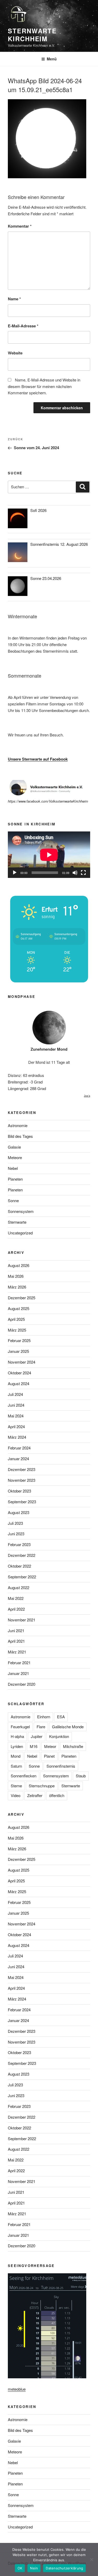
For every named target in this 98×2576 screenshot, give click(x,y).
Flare (41, 1727)
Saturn (16, 1766)
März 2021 (17, 1652)
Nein (34, 2568)
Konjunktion (59, 1736)
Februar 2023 (19, 1544)
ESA (61, 1717)
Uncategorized (20, 1233)
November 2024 (22, 1362)
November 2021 (22, 1620)
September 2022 (22, 1577)
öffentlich (57, 1795)
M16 (34, 1746)
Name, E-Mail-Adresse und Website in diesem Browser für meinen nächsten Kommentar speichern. (44, 386)
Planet (49, 1756)
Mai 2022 (16, 1598)
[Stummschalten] (75, 873)
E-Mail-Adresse (23, 326)
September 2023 (22, 1502)
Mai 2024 (16, 1416)
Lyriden (17, 1746)
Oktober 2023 (19, 1491)
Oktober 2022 (19, 1566)
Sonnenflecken (24, 1776)
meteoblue (17, 2389)
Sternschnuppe (42, 1786)
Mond (16, 1756)
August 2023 (19, 1512)
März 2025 (17, 1330)
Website (15, 353)
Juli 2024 (15, 1394)
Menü (52, 59)
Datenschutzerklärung (64, 2568)
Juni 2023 (16, 1534)
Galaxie (14, 1147)
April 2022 (16, 1609)
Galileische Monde (68, 1727)
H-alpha (17, 1736)
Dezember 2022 (22, 1555)
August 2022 (19, 1587)
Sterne (16, 1786)
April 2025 (16, 1319)
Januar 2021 (18, 1673)
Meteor (50, 1746)
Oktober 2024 (19, 1373)
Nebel (13, 1168)
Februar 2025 (19, 1340)
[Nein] (91, 2559)
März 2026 (17, 1287)
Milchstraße (73, 1746)
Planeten (15, 1179)
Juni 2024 (16, 1405)
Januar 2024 (18, 1459)
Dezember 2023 (22, 1469)
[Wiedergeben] (15, 873)
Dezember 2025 (22, 1298)
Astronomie (18, 1125)
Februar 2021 (19, 1663)
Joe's (87, 1096)
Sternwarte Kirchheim (32, 35)
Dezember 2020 (22, 1684)
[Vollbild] (83, 873)
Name (14, 299)
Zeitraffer (35, 1795)
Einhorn (44, 1717)
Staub (81, 1776)
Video (16, 1795)
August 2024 (19, 1383)
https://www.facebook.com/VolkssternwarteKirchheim (48, 801)
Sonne (13, 1200)
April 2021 (16, 1641)
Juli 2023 (15, 1523)
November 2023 (22, 1480)
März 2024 (17, 1437)
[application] (49, 855)
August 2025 (19, 1308)
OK (20, 2568)
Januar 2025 (18, 1351)
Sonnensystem (21, 1211)
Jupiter (37, 1736)
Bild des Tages (20, 1136)
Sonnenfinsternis (61, 1766)
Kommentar (20, 226)
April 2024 (16, 1426)
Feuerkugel (20, 1727)
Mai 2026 (16, 1276)
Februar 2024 (19, 1448)
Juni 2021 (16, 1630)
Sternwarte (17, 1222)
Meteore (15, 1157)
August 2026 (19, 1265)
